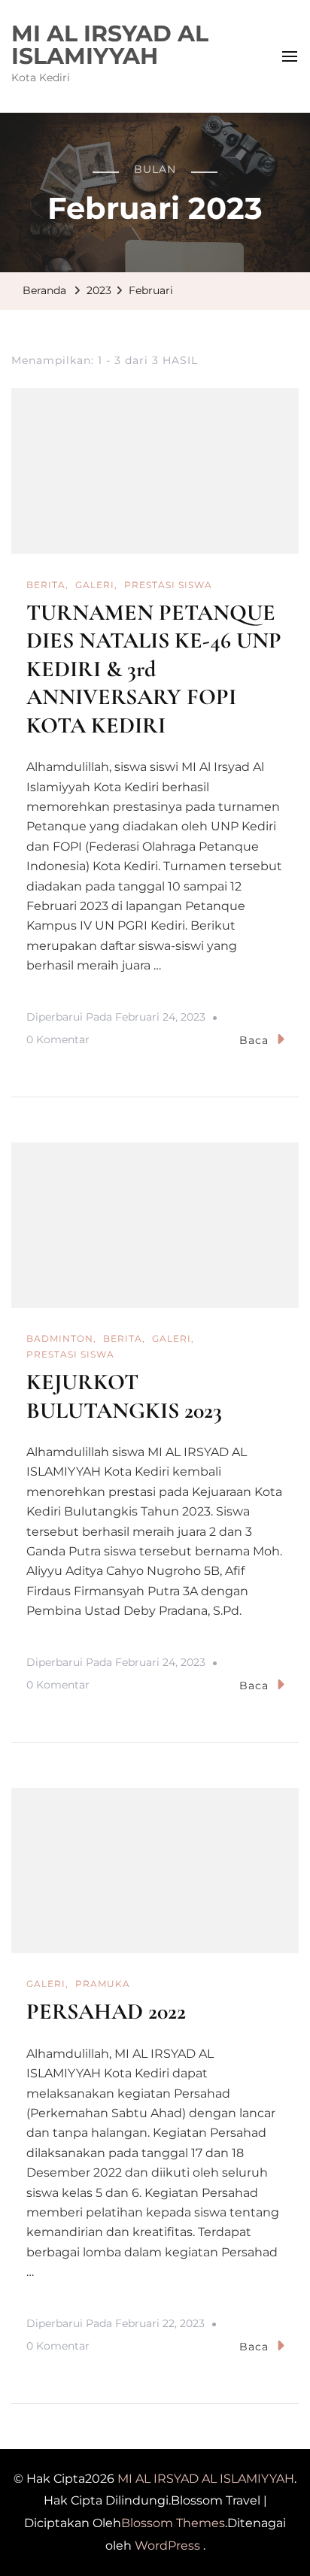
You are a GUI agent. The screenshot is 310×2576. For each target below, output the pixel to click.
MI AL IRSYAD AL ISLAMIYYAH (110, 45)
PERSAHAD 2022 (106, 2012)
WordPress (167, 2546)
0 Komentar (58, 1042)
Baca (254, 1040)
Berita (46, 585)
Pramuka (103, 1984)
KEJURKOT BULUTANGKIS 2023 (124, 1396)
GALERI (95, 585)
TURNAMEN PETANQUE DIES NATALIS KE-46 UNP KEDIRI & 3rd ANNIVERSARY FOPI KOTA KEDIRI (154, 669)
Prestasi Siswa (168, 585)
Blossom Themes (173, 2523)
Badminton (60, 1338)
